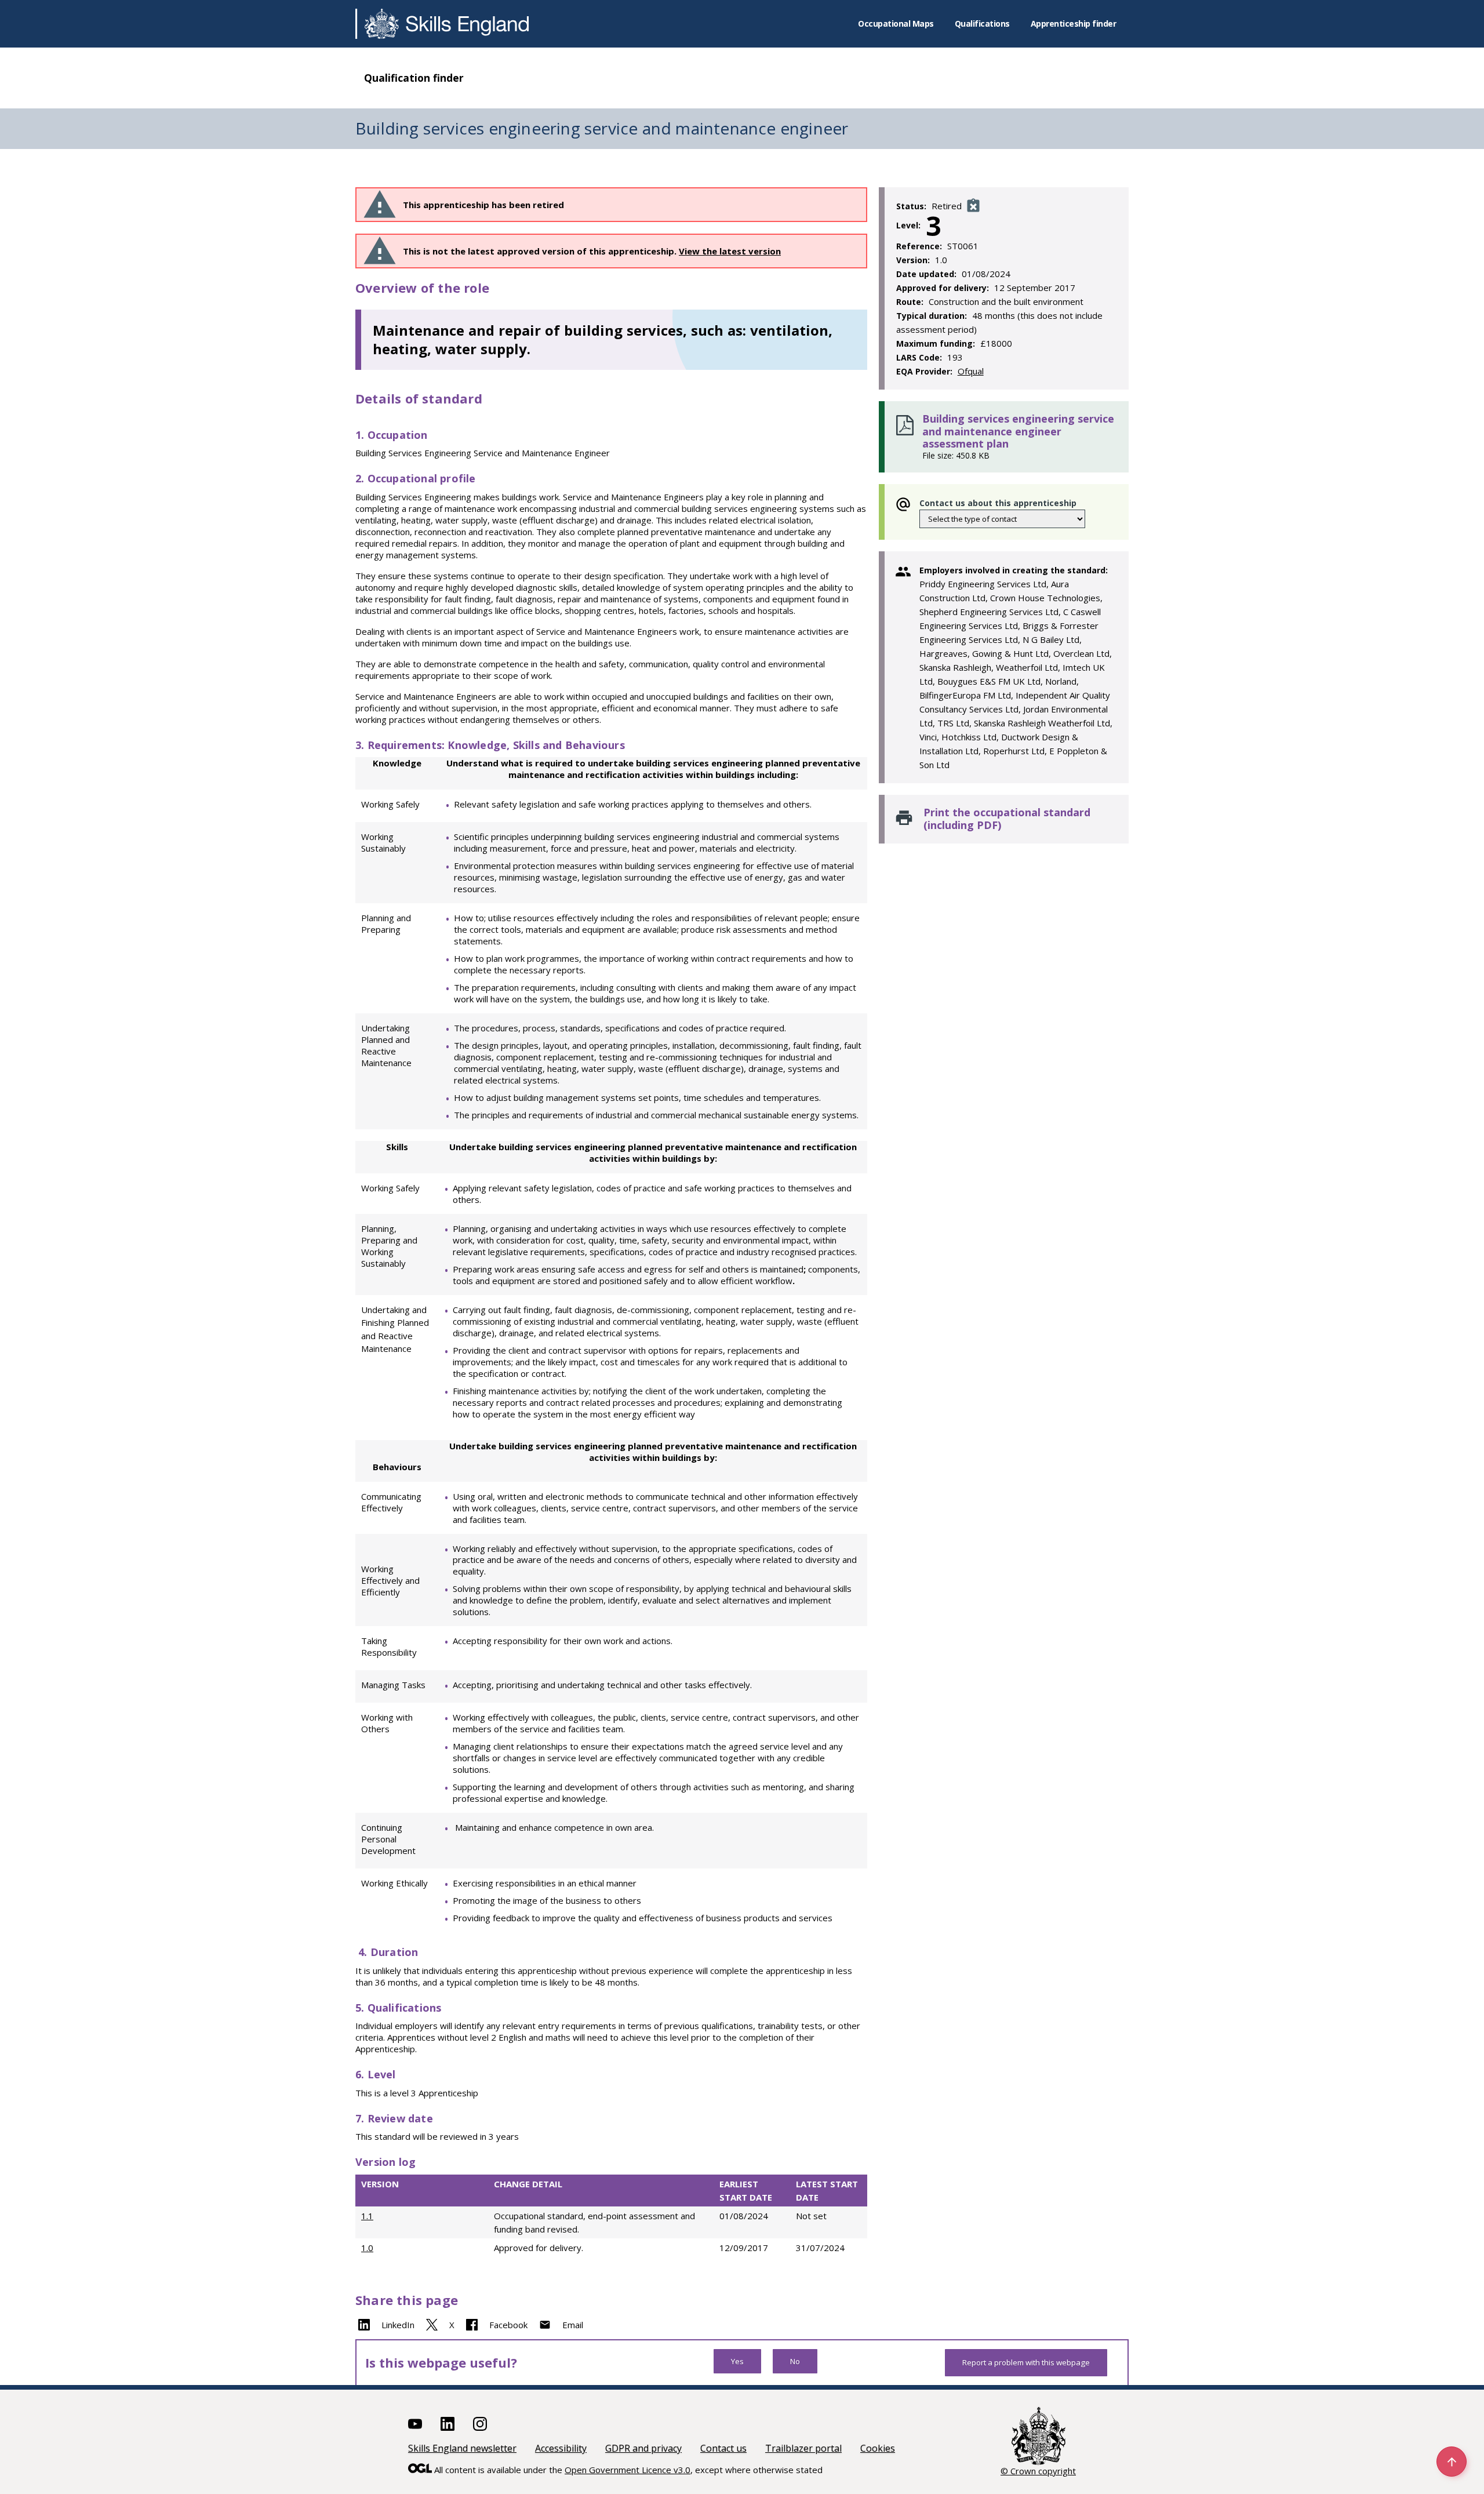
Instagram (480, 2424)
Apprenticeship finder (1074, 23)
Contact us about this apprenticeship (998, 503)
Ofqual (971, 371)
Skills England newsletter (462, 2448)
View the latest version (730, 251)
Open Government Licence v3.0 (628, 2470)
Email (573, 2325)
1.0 (367, 2248)
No (795, 2361)
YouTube (415, 2424)
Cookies (878, 2448)
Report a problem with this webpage (1026, 2362)
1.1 (367, 2216)
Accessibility (561, 2448)
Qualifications (982, 23)
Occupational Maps (896, 23)
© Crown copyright (1038, 2471)
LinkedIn (398, 2325)
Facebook (508, 2325)
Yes (737, 2361)
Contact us (723, 2448)
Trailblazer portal (803, 2448)
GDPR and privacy (643, 2448)
